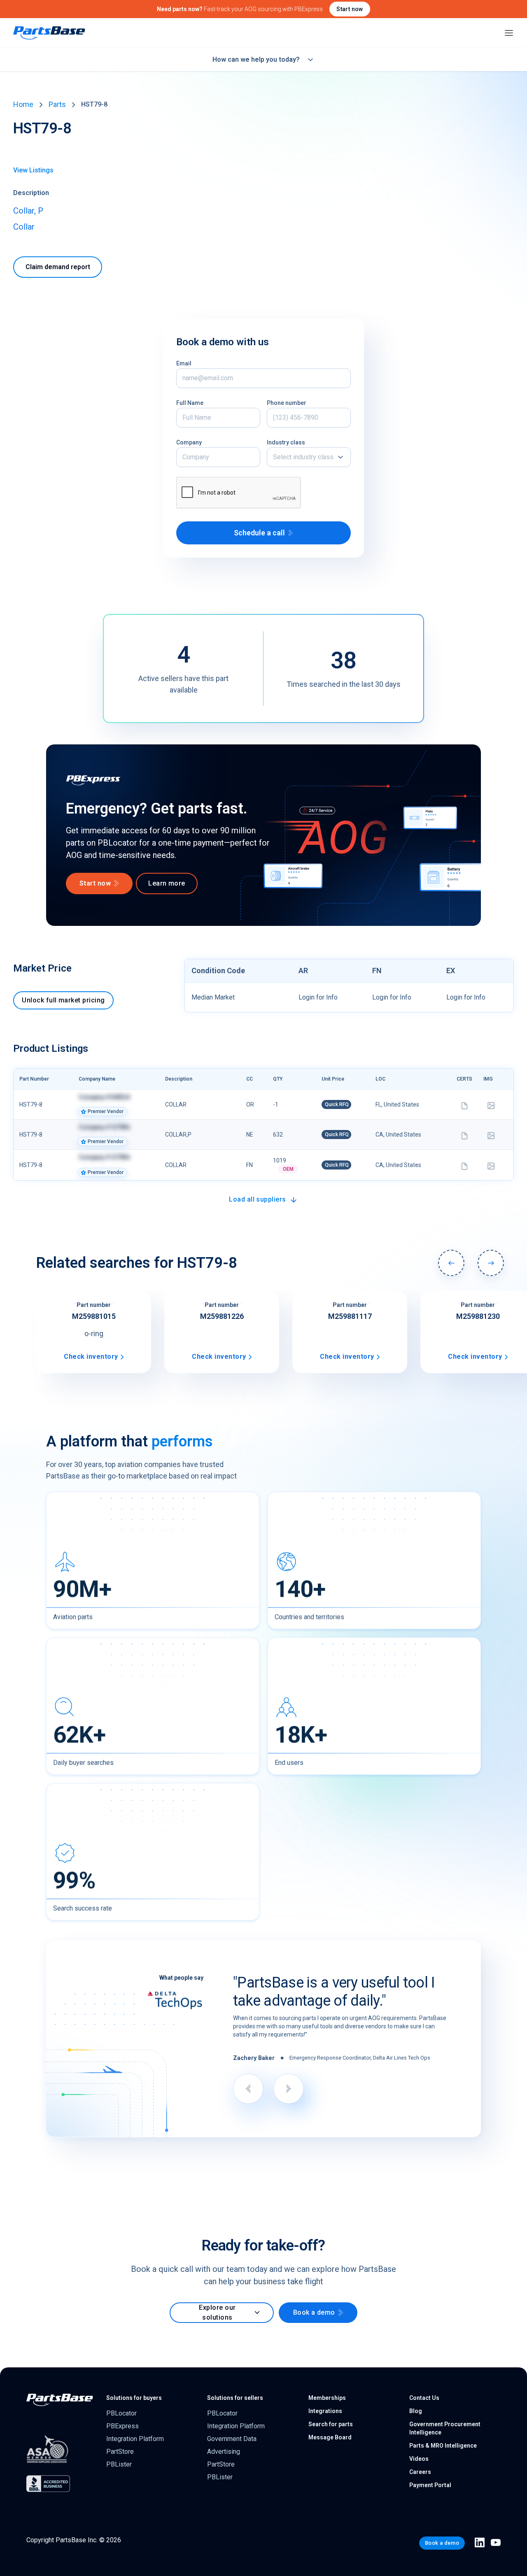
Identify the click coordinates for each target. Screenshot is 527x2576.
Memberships (327, 2398)
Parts (57, 104)
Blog (416, 2411)
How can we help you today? (256, 59)
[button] (309, 457)
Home (23, 104)
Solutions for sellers (235, 2398)
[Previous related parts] (451, 1263)
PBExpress (122, 2426)
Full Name (190, 403)
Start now (350, 9)
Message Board (330, 2437)
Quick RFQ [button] (337, 1104)
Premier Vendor (106, 1111)
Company (189, 442)
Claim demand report (58, 267)
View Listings (33, 170)
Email (184, 363)
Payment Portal (430, 2485)
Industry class (286, 442)
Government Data (232, 2439)
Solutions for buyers (134, 2398)
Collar (24, 227)
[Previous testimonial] (248, 2089)
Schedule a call (259, 533)
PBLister (119, 2464)
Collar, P (28, 211)
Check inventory (91, 1357)
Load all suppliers (258, 1199)
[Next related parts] (491, 1263)
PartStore (120, 2452)
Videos (419, 2459)
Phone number (287, 403)
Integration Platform (135, 2439)
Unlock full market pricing (63, 1000)
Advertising (224, 2452)
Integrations (325, 2411)
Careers (420, 2472)
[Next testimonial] (289, 2089)
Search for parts (331, 2424)
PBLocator (121, 2413)
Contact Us (424, 2398)
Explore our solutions (217, 2312)
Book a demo (314, 2312)
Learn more (167, 883)
